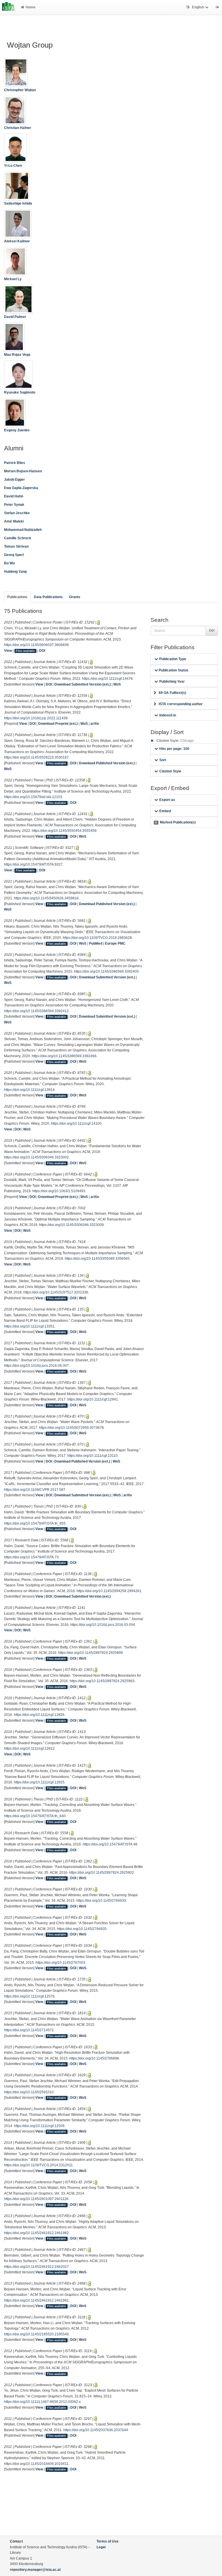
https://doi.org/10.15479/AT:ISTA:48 (110, 1844)
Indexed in (168, 715)
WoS (117, 684)
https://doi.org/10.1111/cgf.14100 (76, 1124)
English (198, 7)
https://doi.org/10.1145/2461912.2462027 (36, 2267)
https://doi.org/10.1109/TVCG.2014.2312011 (38, 2165)
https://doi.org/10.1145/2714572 (29, 2030)
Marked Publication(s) (175, 822)
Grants (75, 597)
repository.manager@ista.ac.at (35, 2570)
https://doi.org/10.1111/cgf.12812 (29, 1748)
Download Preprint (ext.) (58, 724)
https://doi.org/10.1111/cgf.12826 (39, 1715)
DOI (42, 651)
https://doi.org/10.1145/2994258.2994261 (109, 1591)
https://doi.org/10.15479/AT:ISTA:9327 (33, 864)
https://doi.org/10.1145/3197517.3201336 (56, 1292)
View (8, 651)
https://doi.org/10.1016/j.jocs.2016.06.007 (36, 1366)
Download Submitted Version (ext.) (83, 684)
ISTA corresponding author (181, 704)
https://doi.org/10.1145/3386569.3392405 (106, 971)
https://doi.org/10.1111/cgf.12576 (29, 1996)
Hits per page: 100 (174, 749)
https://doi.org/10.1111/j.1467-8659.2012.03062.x (42, 2402)
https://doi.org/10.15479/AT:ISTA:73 (31, 1557)
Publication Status (173, 670)
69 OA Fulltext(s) (172, 693)
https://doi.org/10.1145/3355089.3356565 (97, 1259)
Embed (165, 811)
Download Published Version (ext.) (107, 763)
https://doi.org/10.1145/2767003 (60, 1963)
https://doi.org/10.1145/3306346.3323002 (36, 1157)
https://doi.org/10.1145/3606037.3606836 (36, 645)
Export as (167, 800)
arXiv (95, 724)
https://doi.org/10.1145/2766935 (82, 1929)
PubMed (96, 943)
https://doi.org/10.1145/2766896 (94, 2058)
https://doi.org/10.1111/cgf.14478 (107, 679)
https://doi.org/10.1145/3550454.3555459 (64, 831)
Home (31, 7)
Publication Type (173, 659)
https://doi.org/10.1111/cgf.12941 (93, 1399)
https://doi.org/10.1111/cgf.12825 (39, 1782)
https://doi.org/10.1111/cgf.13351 (29, 1326)
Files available (25, 651)
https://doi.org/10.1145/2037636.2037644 (96, 2430)
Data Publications (48, 597)
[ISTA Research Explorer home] (8, 7)
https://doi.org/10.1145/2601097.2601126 (36, 2199)
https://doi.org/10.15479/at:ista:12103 (33, 797)
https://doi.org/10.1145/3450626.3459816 (46, 898)
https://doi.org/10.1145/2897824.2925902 (101, 1873)
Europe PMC (115, 943)
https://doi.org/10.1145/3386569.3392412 (36, 1011)
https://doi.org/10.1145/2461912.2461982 (36, 2233)
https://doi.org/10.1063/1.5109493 (59, 1191)
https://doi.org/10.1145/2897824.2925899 (90, 1653)
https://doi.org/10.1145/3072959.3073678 (71, 1428)
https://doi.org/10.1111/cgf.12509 (39, 2126)
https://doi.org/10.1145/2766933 (101, 1901)
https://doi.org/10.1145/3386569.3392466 (64, 1056)
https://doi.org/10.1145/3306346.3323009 (71, 1225)
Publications (17, 597)
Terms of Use (108, 2541)
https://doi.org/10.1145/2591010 (29, 2092)
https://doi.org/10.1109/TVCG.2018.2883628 (97, 938)
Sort (163, 760)
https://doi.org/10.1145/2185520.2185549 (36, 2334)
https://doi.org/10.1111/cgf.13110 (92, 1456)
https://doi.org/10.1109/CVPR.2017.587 (35, 1490)
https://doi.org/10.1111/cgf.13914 (29, 1090)
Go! (212, 630)
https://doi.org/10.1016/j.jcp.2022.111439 (36, 718)
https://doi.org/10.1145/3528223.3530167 (36, 757)
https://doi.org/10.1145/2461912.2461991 (36, 2300)
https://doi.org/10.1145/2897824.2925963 (102, 1681)
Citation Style (170, 771)
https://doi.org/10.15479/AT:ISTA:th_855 (35, 1523)
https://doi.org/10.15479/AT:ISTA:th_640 (35, 1816)
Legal (101, 2547)
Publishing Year (172, 682)
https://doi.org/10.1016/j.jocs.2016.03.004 (103, 1625)
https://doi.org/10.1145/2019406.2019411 (36, 2464)
